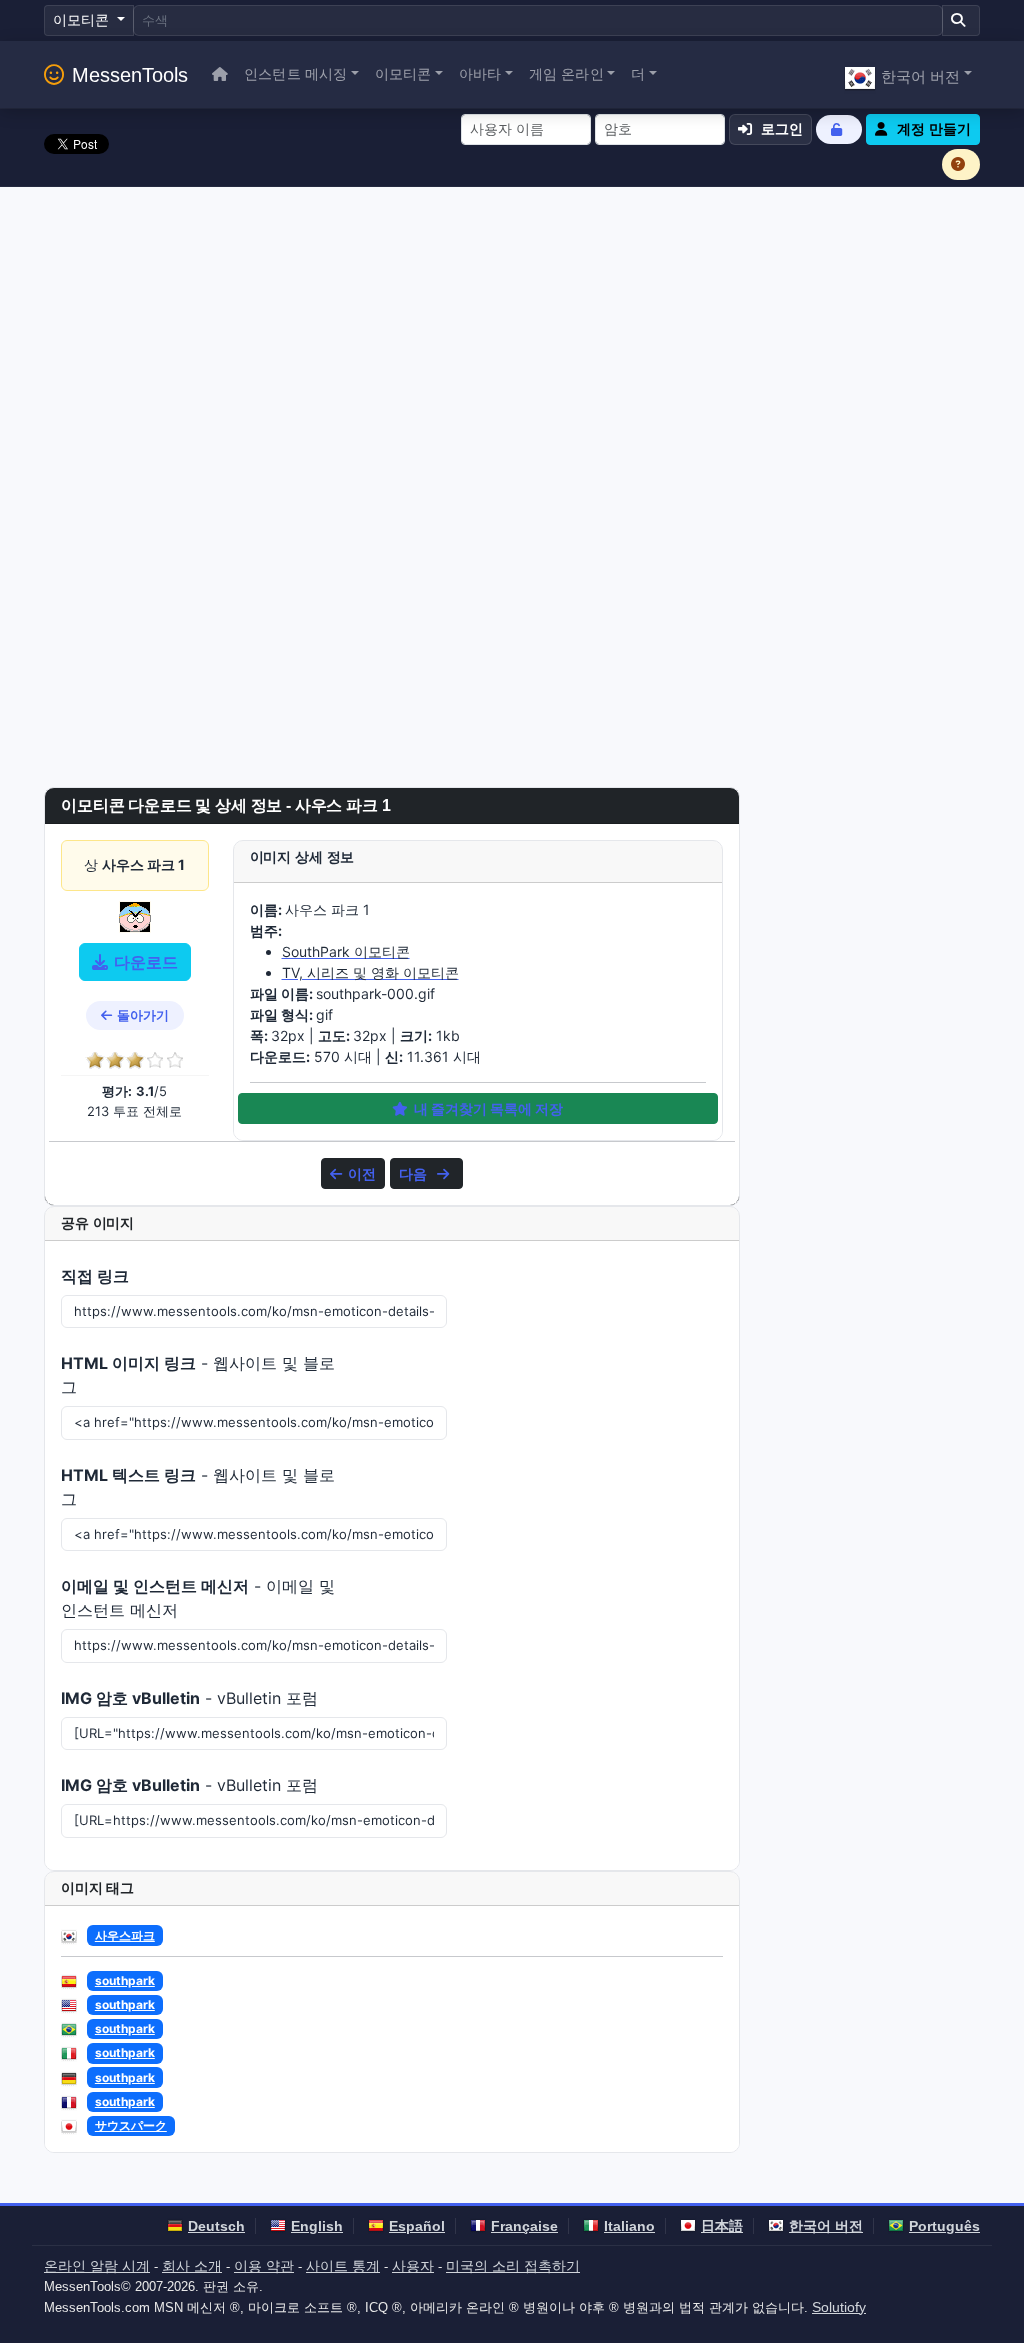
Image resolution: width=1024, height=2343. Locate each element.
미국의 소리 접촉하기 (513, 2266)
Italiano (629, 2226)
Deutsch (216, 2226)
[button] (908, 74)
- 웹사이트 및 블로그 (198, 1375)
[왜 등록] (961, 164)
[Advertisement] (512, 337)
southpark (125, 1980)
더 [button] (638, 74)
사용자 (413, 2266)
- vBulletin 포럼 (189, 1698)
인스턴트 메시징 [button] (295, 74)
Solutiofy (839, 2307)
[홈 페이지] (220, 74)
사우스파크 (125, 1935)
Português (944, 2226)
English (317, 2226)
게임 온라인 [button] (566, 74)
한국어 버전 (826, 2226)
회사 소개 (192, 2266)
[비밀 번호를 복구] (839, 129)
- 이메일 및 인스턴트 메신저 (198, 1598)
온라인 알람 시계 (97, 2266)
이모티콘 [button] (403, 74)
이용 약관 (264, 2266)
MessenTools (130, 75)
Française (524, 2226)
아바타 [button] (480, 74)
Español (417, 2226)
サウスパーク (131, 2125)
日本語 (722, 2226)
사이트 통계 (343, 2266)
